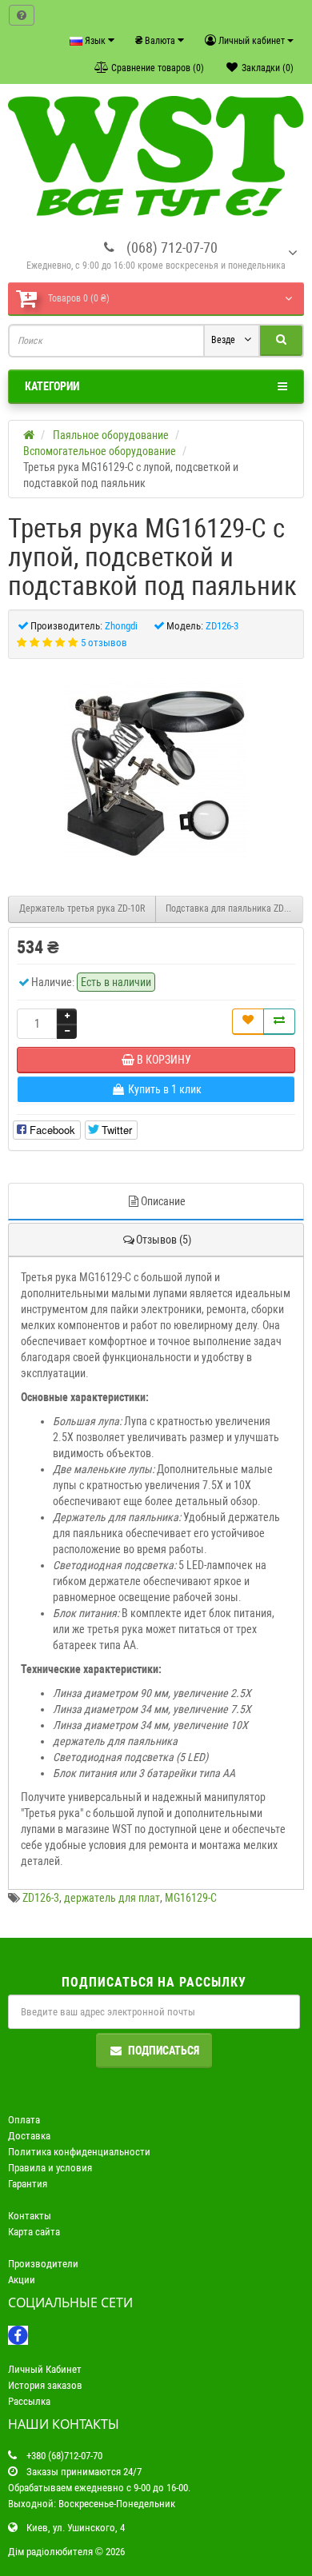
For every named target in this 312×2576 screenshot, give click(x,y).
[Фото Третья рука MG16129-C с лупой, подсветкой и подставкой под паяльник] (156, 769)
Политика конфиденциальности (79, 2152)
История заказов (45, 2385)
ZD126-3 (41, 1898)
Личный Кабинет (45, 2369)
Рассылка (29, 2401)
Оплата (24, 2120)
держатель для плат (112, 1898)
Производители (43, 2264)
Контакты (30, 2216)
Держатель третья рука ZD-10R (82, 909)
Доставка (29, 2136)
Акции (22, 2280)
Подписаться (164, 2051)
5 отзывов (104, 643)
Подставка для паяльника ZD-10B (234, 909)
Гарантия (28, 2184)
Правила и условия (50, 2168)
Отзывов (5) (164, 1240)
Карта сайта (34, 2232)
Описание (163, 1201)
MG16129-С (191, 1898)
